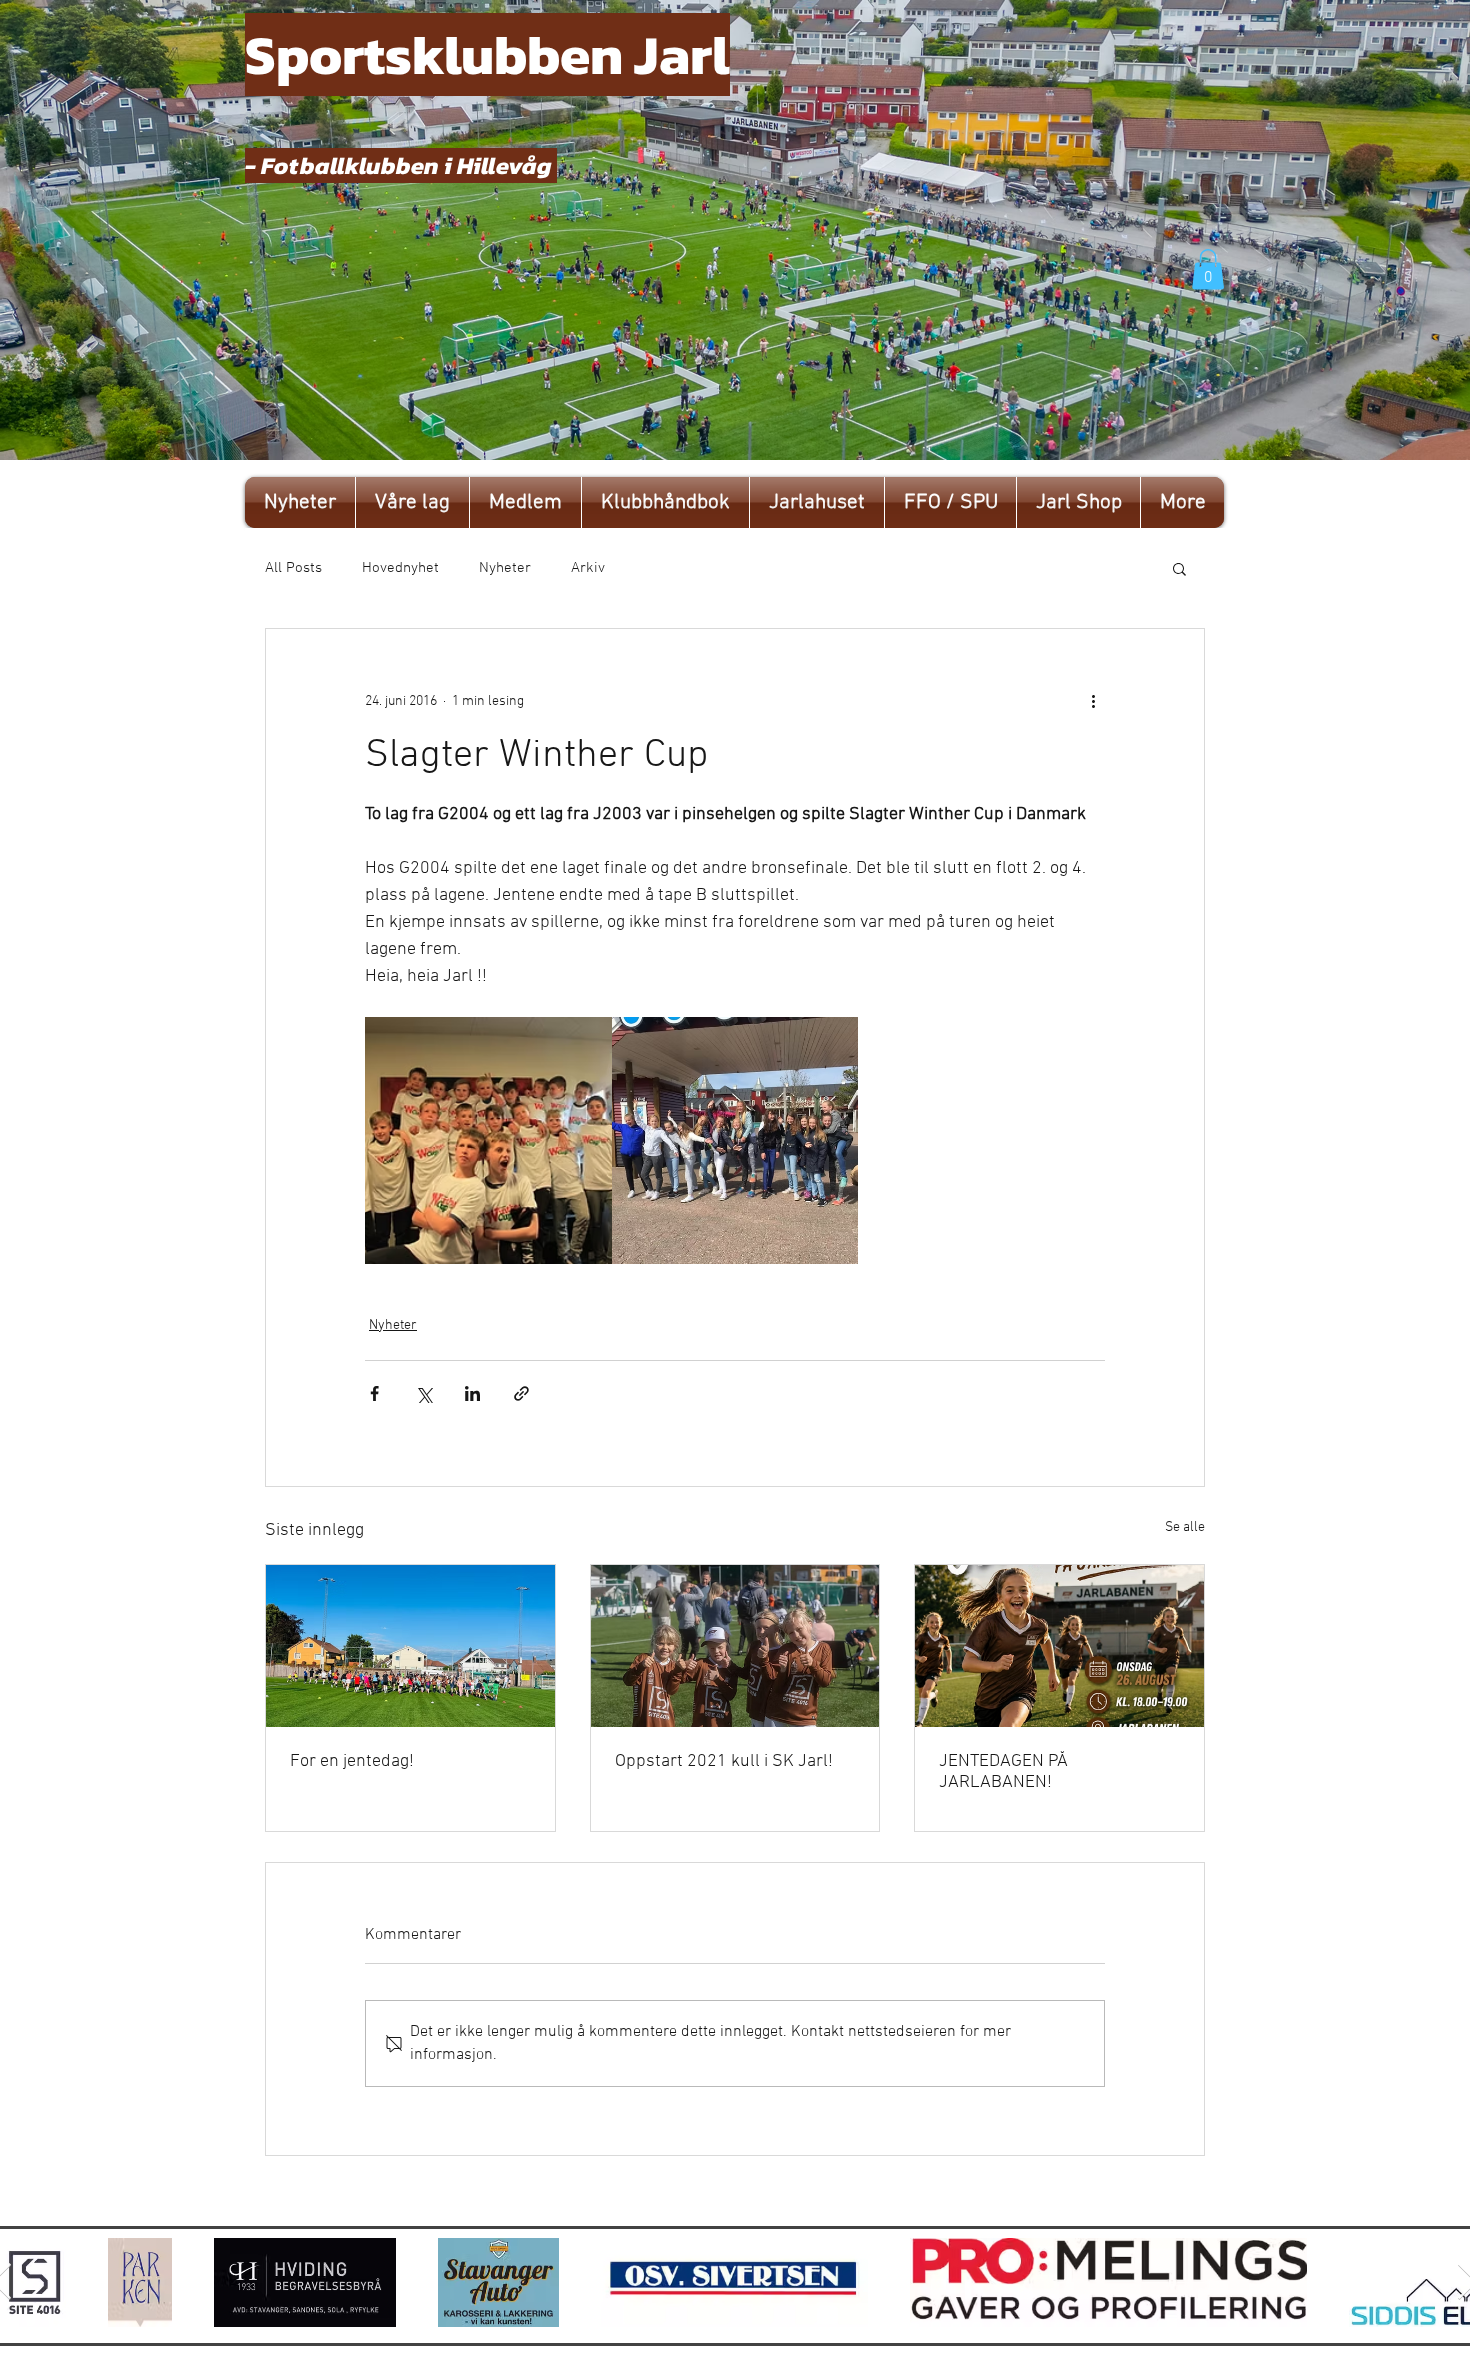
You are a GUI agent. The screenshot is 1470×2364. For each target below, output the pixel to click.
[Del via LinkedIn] (472, 1393)
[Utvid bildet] (488, 1140)
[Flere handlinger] (1093, 701)
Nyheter (505, 568)
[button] (1208, 269)
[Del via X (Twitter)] (423, 1393)
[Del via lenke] (521, 1393)
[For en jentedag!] (410, 1646)
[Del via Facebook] (374, 1393)
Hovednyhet (400, 568)
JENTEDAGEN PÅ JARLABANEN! (1003, 1772)
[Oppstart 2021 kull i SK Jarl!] (735, 1646)
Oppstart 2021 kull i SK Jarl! (724, 1761)
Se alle (1185, 1527)
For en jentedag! (352, 1761)
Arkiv (588, 568)
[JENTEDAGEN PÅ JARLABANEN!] (1059, 1646)
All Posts (293, 568)
